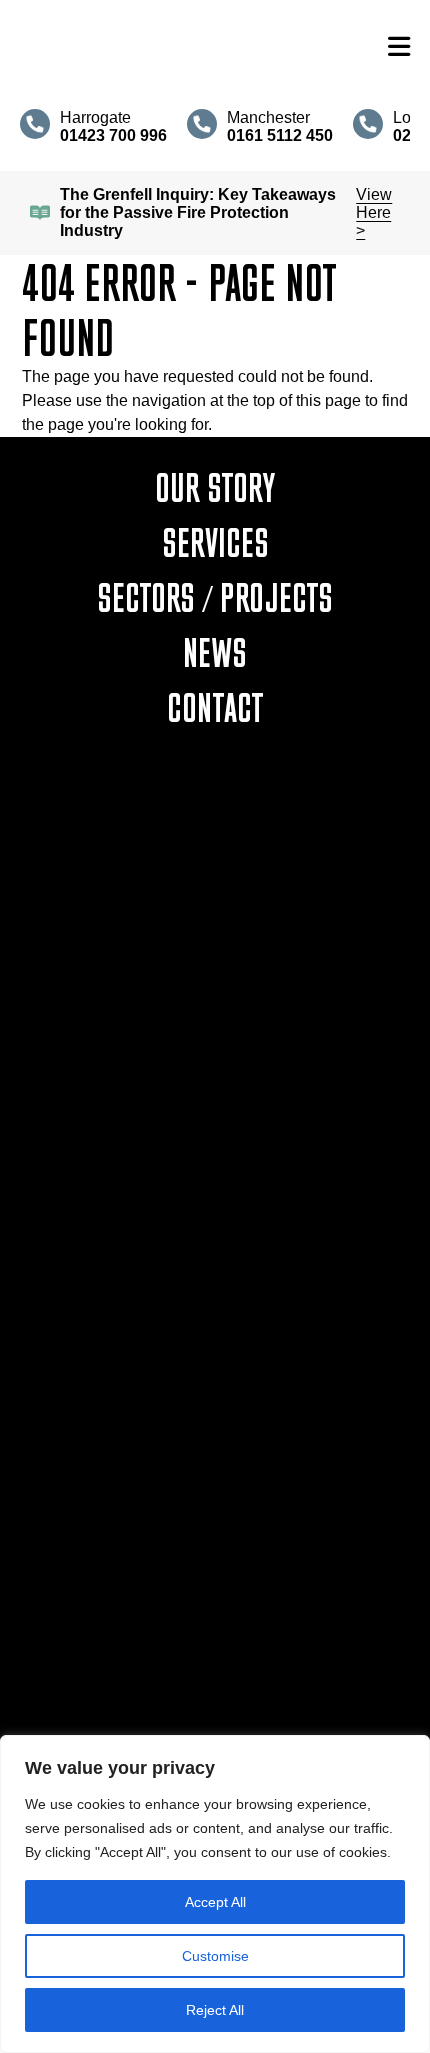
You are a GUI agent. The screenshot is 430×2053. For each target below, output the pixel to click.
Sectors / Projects (215, 597)
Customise (215, 1956)
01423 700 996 (215, 988)
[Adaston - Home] (194, 47)
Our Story (215, 487)
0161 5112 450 (215, 1229)
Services (215, 542)
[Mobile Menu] (399, 47)
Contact (215, 707)
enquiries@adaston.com (215, 1010)
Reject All (215, 2010)
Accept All (215, 1902)
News (215, 652)
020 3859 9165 (215, 1470)
